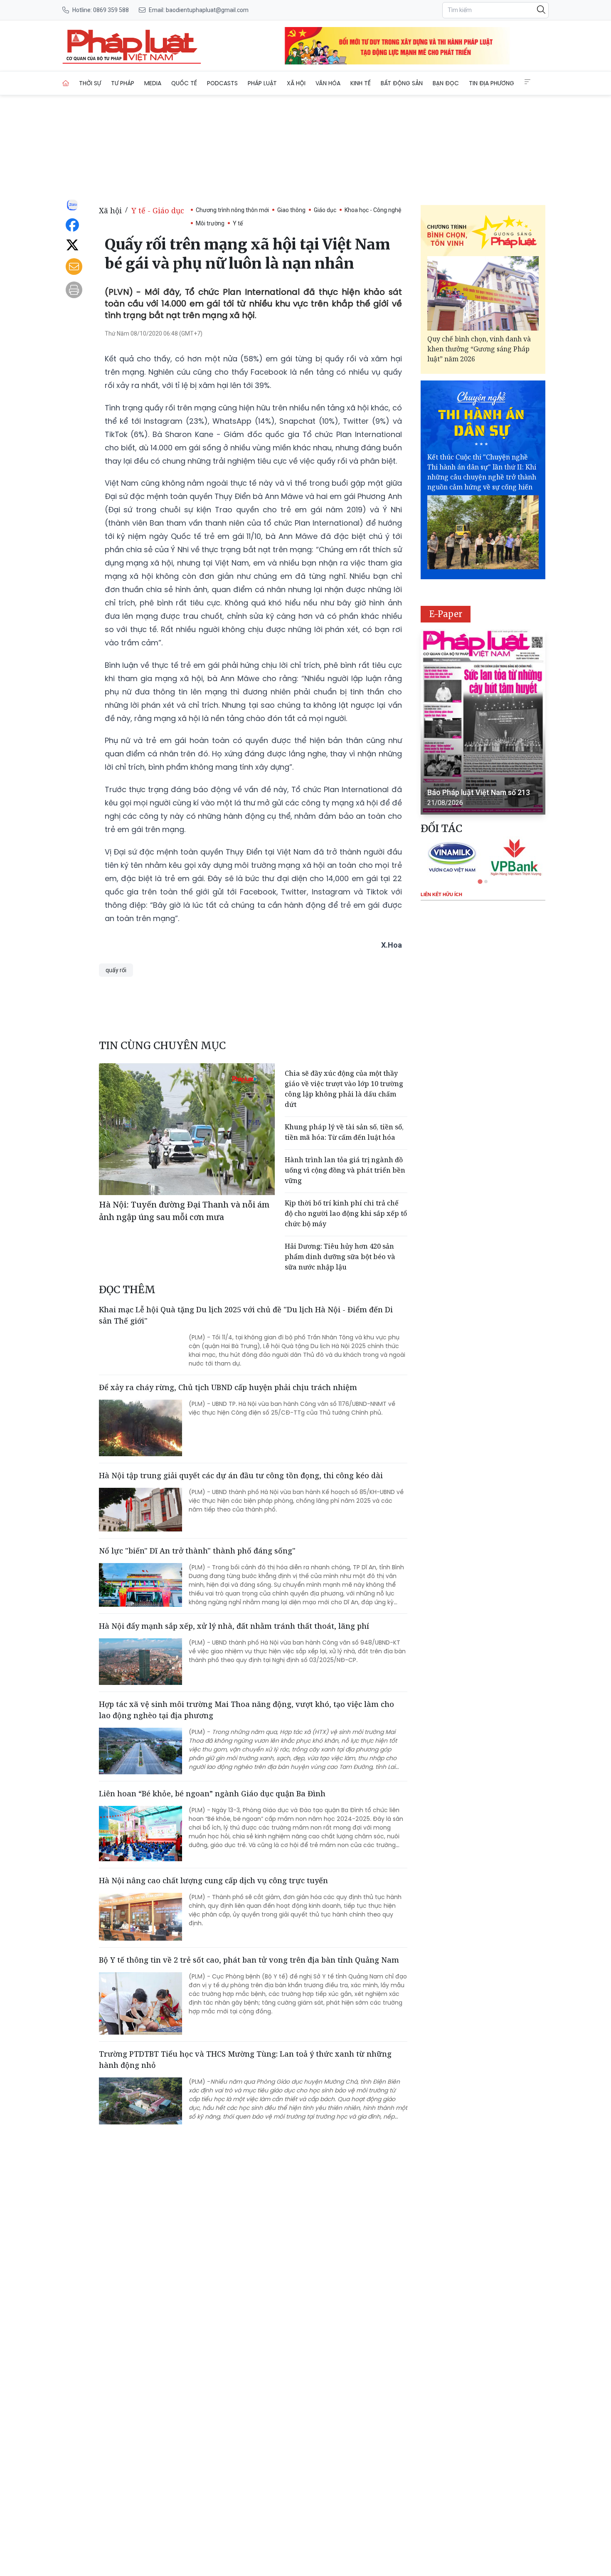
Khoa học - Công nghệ (373, 210)
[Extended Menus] (527, 82)
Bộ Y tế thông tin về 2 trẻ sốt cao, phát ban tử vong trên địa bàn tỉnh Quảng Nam (249, 1960)
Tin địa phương (492, 83)
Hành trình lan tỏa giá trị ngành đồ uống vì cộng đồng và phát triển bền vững (345, 1170)
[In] (74, 290)
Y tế (238, 223)
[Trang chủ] (66, 83)
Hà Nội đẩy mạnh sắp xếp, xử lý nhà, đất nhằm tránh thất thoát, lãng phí (234, 1626)
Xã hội (296, 83)
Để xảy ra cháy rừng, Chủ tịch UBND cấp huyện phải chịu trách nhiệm (228, 1387)
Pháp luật (262, 83)
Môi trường (210, 223)
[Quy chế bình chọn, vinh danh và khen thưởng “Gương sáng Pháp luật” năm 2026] (483, 293)
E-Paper (446, 614)
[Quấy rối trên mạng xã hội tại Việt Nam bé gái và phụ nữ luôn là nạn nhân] (132, 46)
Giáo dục (325, 210)
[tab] (480, 881)
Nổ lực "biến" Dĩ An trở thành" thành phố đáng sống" (197, 1551)
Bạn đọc (446, 83)
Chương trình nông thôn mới (232, 210)
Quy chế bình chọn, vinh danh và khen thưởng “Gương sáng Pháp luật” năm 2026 (479, 349)
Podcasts (222, 83)
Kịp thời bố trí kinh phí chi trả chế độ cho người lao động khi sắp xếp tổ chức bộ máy (346, 1213)
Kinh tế (361, 83)
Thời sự (90, 83)
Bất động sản (402, 83)
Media (153, 83)
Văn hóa (328, 83)
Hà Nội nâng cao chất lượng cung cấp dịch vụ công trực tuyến (213, 1880)
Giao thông (291, 210)
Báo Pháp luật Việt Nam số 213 (479, 792)
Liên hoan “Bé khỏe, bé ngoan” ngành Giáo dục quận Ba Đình (212, 1793)
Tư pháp (123, 83)
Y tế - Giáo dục (158, 210)
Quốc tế (184, 83)
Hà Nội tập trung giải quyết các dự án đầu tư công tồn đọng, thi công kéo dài (241, 1475)
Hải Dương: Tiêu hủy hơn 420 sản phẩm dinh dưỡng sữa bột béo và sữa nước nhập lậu (340, 1257)
